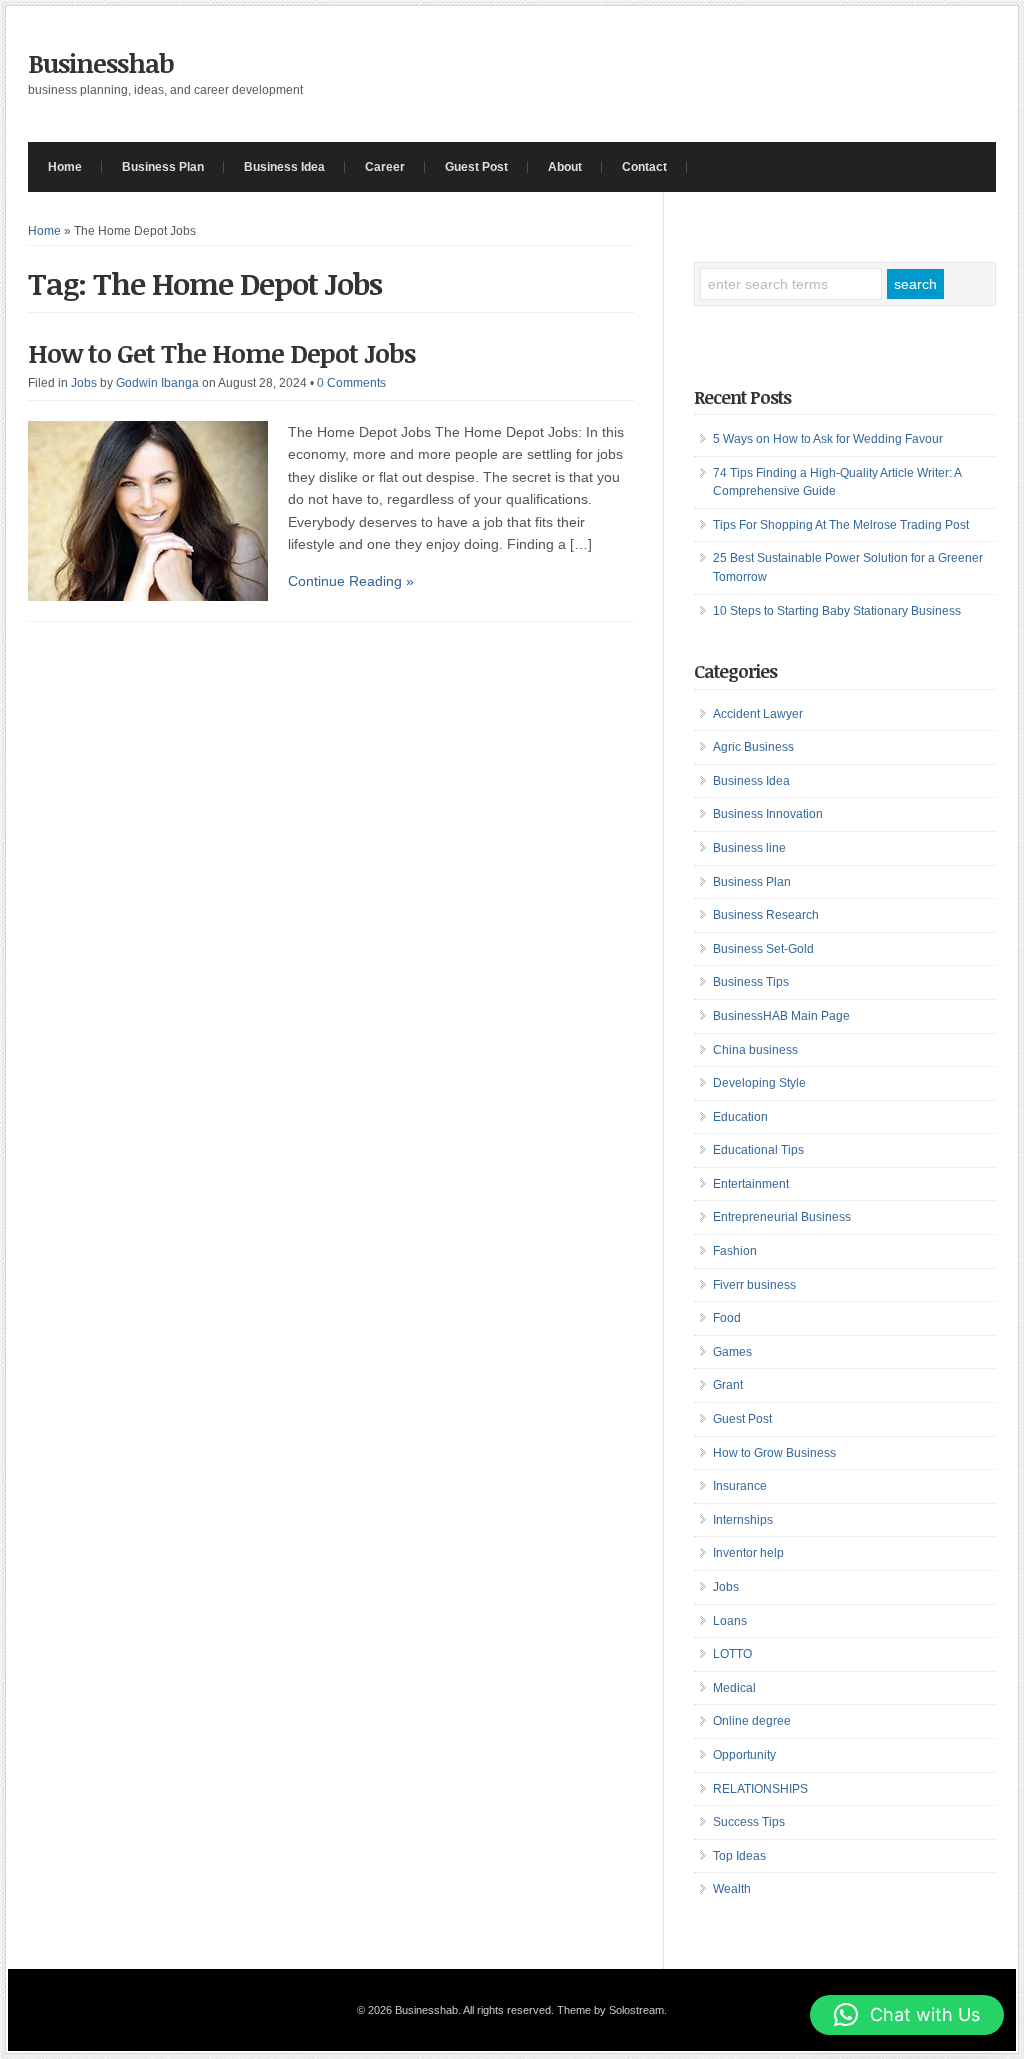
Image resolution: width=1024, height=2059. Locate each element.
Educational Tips (758, 1150)
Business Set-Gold (763, 949)
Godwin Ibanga (157, 383)
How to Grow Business (774, 1453)
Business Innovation (768, 814)
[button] (907, 2015)
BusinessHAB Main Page (781, 1016)
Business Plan (163, 167)
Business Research (766, 915)
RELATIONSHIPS (760, 1789)
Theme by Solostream (610, 2010)
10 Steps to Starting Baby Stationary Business (837, 611)
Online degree (752, 1721)
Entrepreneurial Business (782, 1217)
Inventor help (748, 1553)
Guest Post (476, 167)
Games (732, 1352)
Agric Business (753, 747)
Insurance (740, 1486)
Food (727, 1318)
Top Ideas (739, 1856)
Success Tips (749, 1822)
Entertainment (751, 1184)
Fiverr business (754, 1285)
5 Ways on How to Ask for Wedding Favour (828, 439)
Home (65, 167)
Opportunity (744, 1755)
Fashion (735, 1251)
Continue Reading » (351, 581)
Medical (734, 1688)
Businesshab (101, 63)
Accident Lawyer (758, 714)
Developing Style (759, 1083)
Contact (644, 167)
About (565, 167)
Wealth (732, 1889)
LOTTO (732, 1654)
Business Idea (284, 167)
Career (385, 167)
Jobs (84, 383)
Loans (730, 1621)
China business (755, 1050)
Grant (728, 1385)
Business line (749, 848)
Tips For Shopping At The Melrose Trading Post (841, 525)
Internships (743, 1520)
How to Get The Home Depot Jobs (221, 353)
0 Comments (351, 383)
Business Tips (751, 982)
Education (740, 1117)
